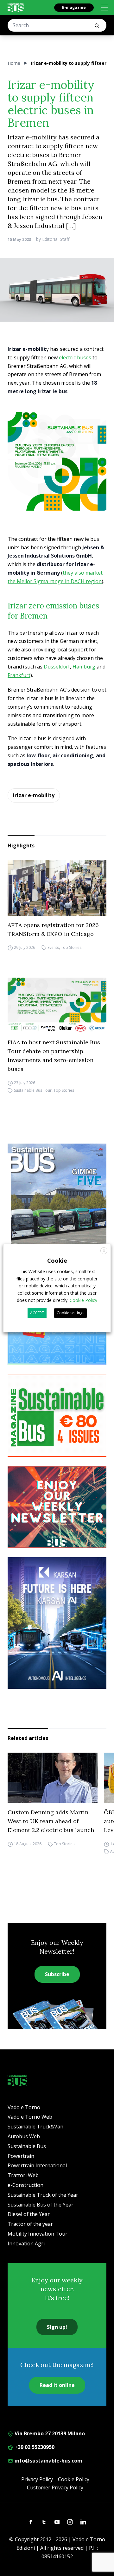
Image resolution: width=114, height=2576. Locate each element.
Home (14, 63)
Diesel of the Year (29, 2214)
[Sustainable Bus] (16, 8)
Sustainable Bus (27, 2146)
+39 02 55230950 (34, 2447)
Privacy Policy (37, 2479)
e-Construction (25, 2185)
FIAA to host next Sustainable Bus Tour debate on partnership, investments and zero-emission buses (54, 1056)
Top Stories (71, 948)
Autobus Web (24, 2136)
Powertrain (21, 2156)
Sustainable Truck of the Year (43, 2195)
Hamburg (84, 667)
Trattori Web (23, 2175)
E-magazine (74, 7)
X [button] (104, 1251)
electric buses (75, 357)
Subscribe (57, 1974)
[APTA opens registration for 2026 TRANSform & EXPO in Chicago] (57, 888)
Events (53, 948)
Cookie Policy (74, 2479)
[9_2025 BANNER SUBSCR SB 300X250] (57, 1416)
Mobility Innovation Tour (38, 2234)
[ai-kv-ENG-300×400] (57, 1623)
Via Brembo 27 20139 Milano (49, 2433)
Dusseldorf (57, 667)
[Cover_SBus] (57, 1209)
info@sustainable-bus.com (48, 2461)
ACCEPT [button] (37, 1313)
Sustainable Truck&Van (35, 2127)
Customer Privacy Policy (55, 2487)
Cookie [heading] (57, 1261)
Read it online (57, 2385)
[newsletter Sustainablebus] (57, 1507)
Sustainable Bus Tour (33, 1090)
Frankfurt (19, 675)
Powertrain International (37, 2165)
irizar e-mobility (34, 795)
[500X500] (57, 461)
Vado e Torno (24, 2107)
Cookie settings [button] (70, 1313)
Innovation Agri (26, 2243)
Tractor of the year (30, 2224)
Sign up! (57, 2327)
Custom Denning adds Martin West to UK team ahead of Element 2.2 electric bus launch (51, 1821)
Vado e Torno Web (30, 2117)
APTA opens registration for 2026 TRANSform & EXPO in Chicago (53, 929)
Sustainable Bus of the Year (41, 2205)
